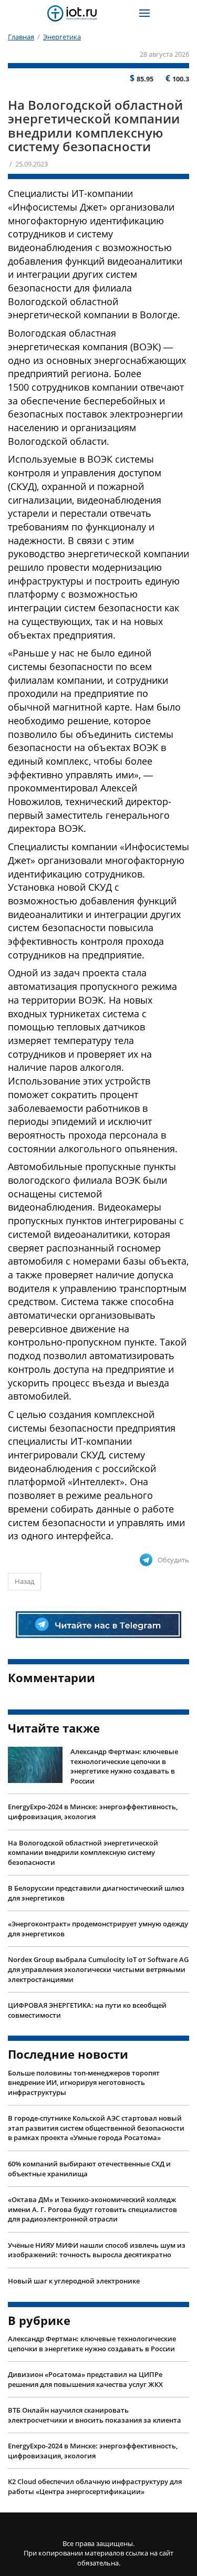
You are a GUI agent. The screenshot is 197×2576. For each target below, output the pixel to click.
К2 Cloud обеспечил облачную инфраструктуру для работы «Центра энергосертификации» (95, 2486)
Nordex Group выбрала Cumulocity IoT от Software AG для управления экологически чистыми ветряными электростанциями (98, 1969)
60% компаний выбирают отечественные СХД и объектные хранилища (89, 2169)
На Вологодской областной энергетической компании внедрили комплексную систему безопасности (83, 1853)
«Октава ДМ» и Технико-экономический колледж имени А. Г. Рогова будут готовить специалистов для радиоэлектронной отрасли (92, 2209)
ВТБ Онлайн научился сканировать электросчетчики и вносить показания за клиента (95, 2415)
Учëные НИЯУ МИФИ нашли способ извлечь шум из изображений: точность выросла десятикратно (97, 2250)
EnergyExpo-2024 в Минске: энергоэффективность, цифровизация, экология (93, 1812)
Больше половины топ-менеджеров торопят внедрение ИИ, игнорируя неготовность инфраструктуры (84, 2083)
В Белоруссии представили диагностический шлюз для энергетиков (96, 1893)
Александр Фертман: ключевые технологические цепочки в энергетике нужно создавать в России (124, 1766)
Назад (24, 1581)
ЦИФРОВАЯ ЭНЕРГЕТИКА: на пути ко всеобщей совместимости (87, 2010)
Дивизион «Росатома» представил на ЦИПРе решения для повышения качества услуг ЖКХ (85, 2379)
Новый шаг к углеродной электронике (74, 2281)
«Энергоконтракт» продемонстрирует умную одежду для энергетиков (98, 1929)
